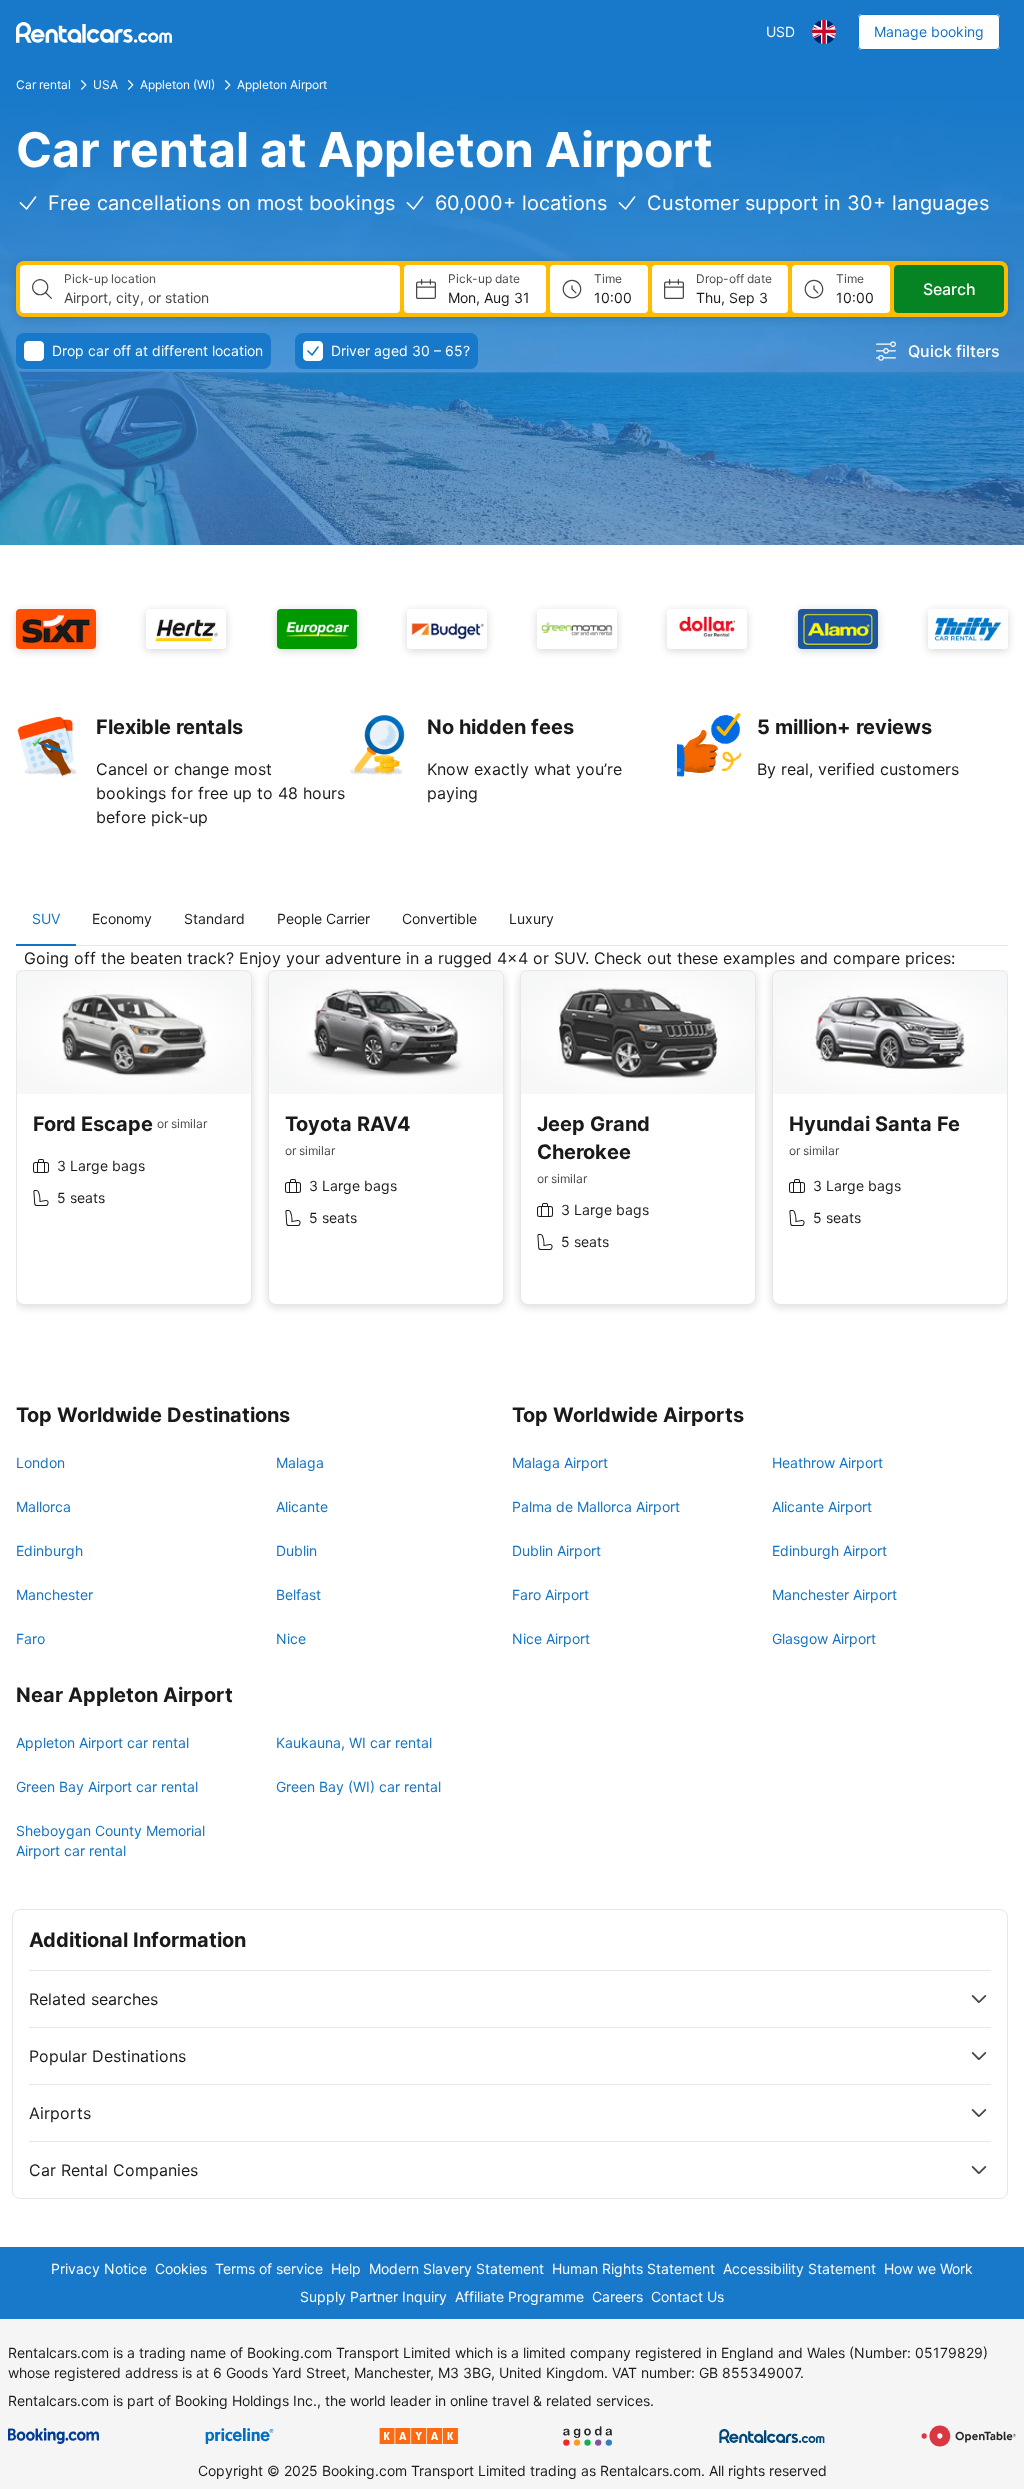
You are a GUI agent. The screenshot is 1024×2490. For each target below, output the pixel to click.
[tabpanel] (512, 1141)
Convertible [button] (439, 918)
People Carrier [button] (323, 918)
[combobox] (224, 298)
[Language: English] (824, 32)
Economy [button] (122, 918)
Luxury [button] (531, 918)
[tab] (46, 919)
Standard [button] (214, 918)
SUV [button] (46, 918)
